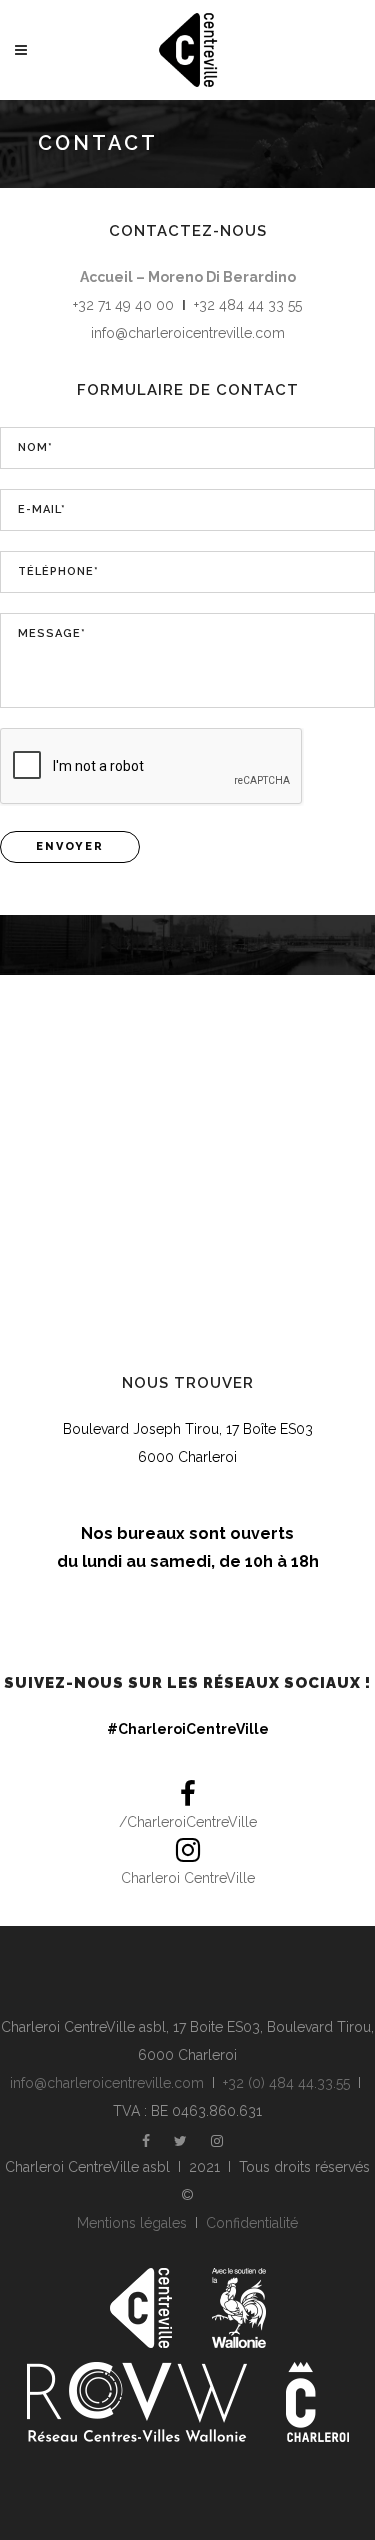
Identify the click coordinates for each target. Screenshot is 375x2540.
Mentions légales (132, 2223)
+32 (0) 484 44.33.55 (286, 2083)
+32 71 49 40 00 (123, 305)
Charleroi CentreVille (188, 1878)
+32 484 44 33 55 (248, 305)
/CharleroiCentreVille (188, 1822)
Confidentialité (252, 2223)
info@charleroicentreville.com (188, 333)
